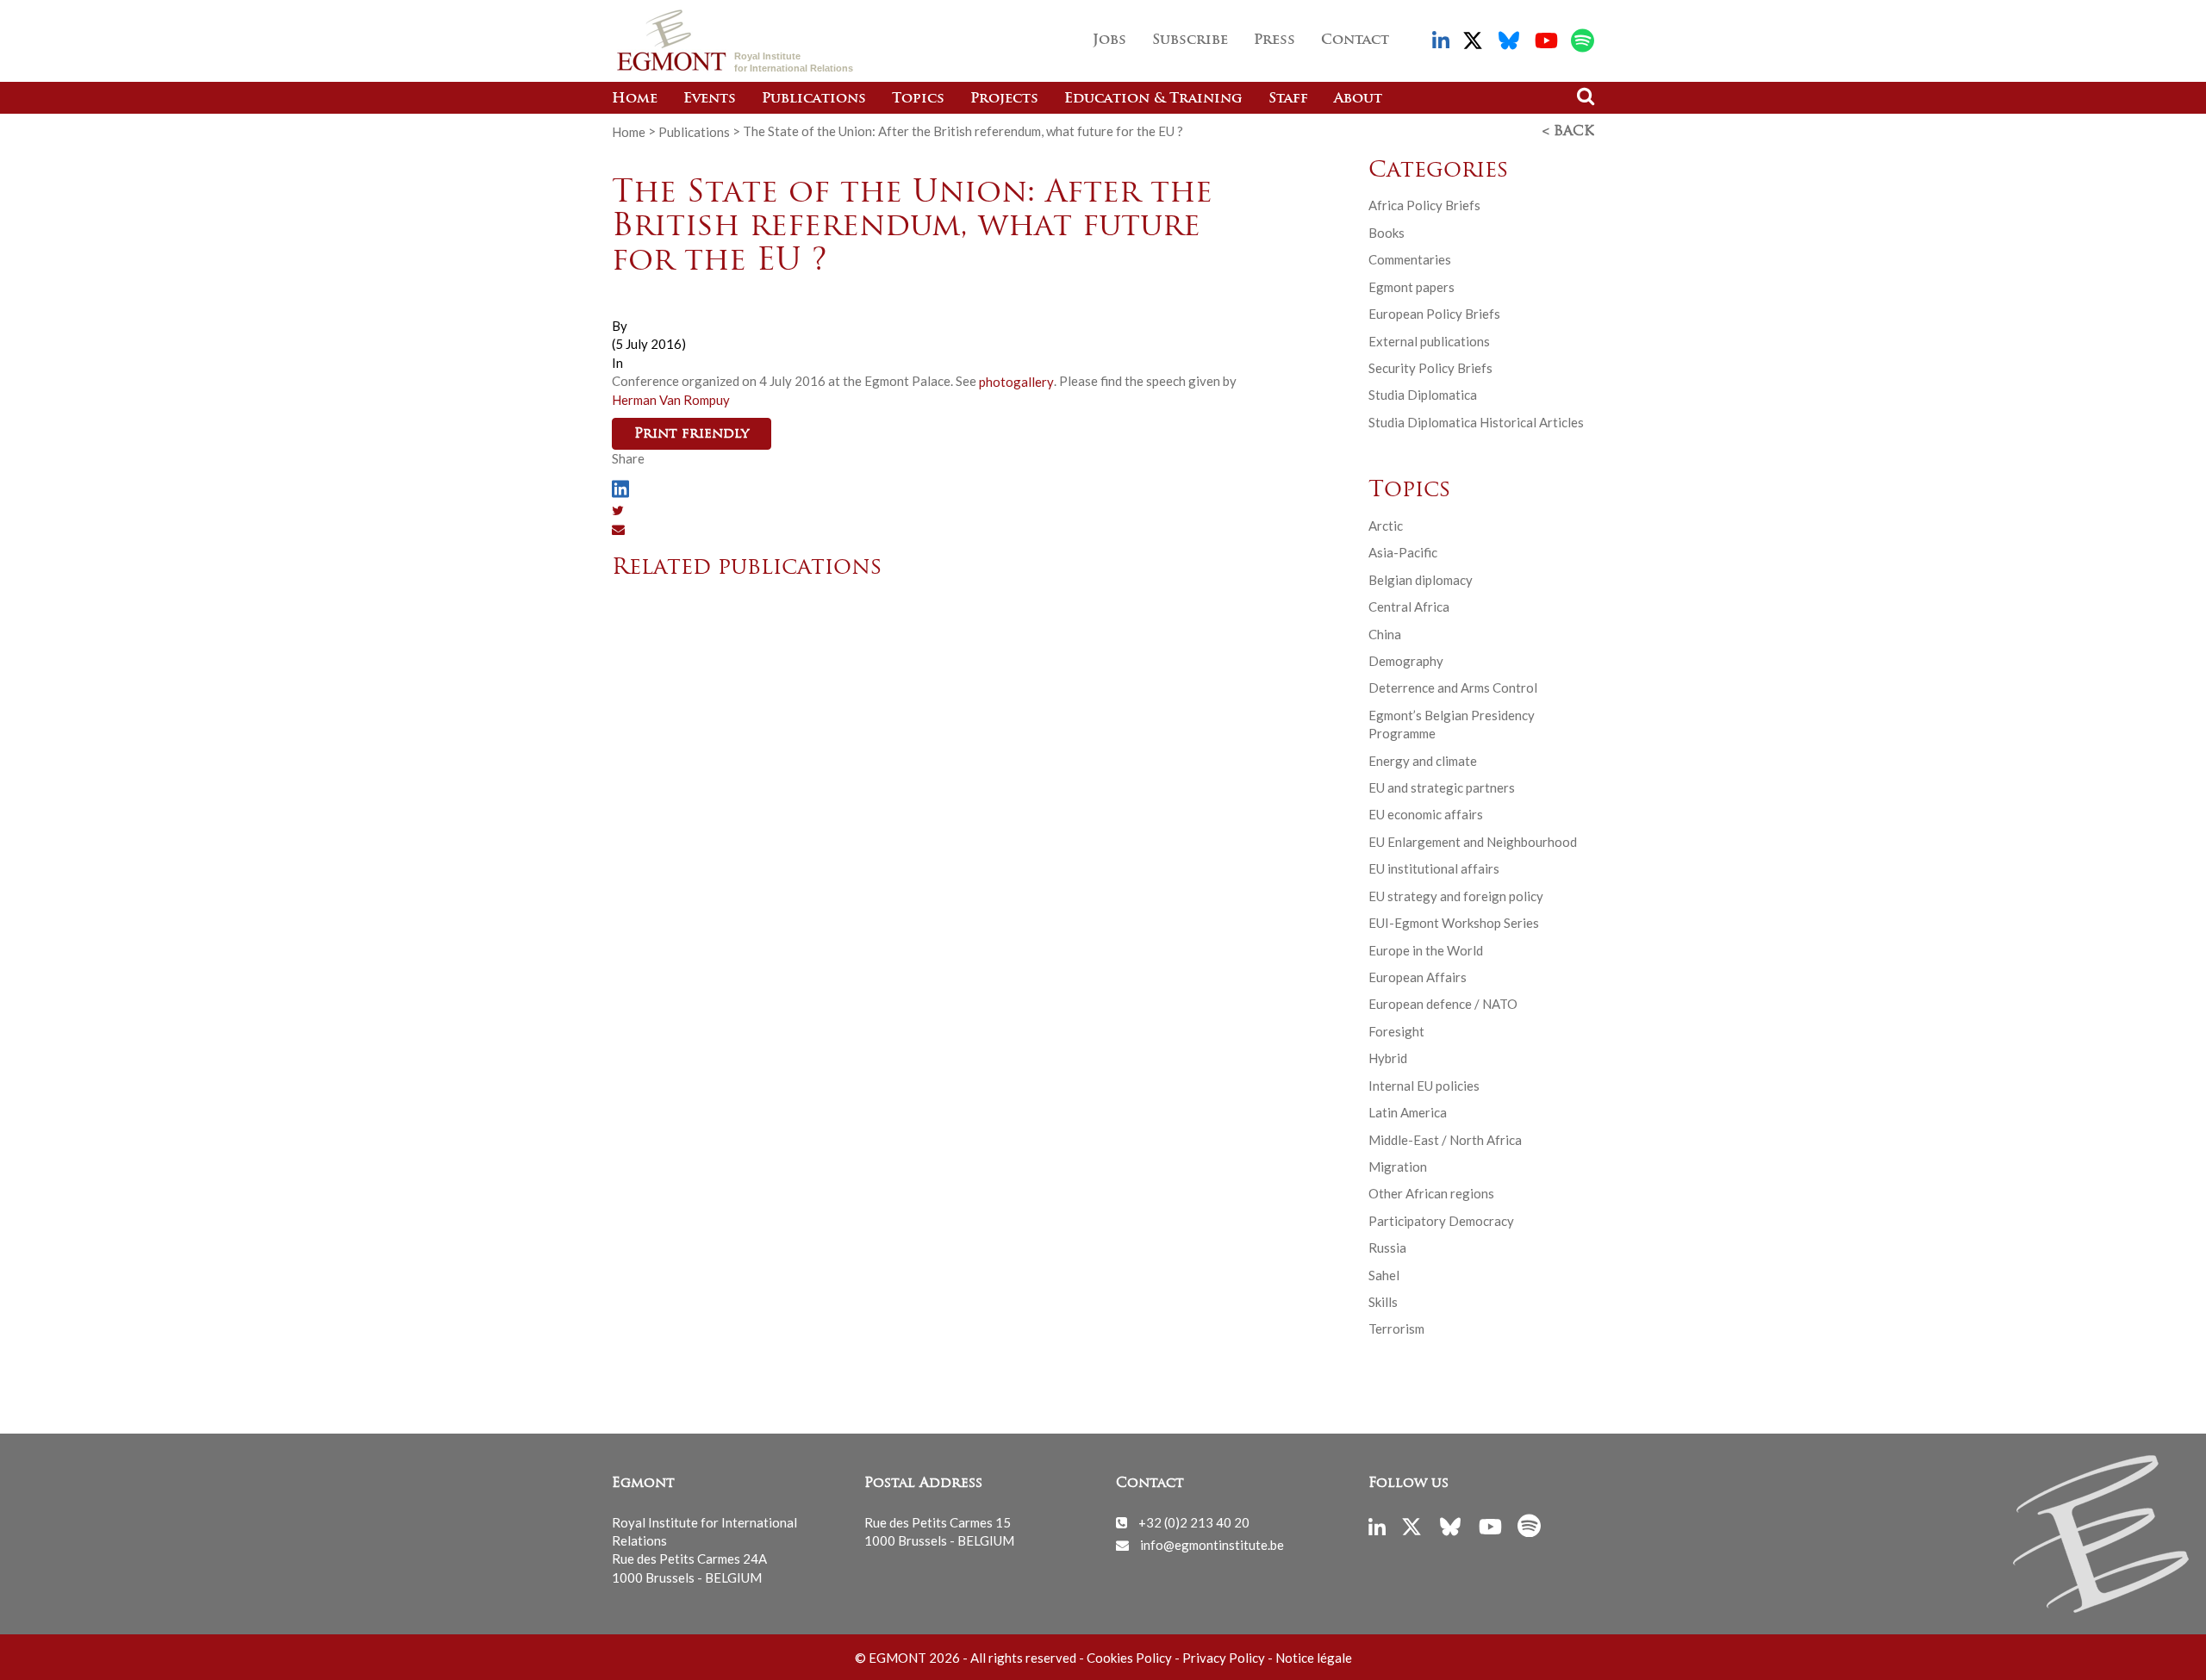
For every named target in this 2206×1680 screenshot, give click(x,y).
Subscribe (1190, 40)
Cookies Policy (1129, 1658)
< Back (1568, 132)
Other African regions (1431, 1193)
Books (1387, 233)
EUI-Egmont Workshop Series (1454, 923)
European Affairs (1418, 977)
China (1385, 634)
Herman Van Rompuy (671, 400)
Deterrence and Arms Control (1453, 688)
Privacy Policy (1224, 1658)
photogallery (1016, 381)
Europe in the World (1426, 950)
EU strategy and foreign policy (1456, 896)
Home (635, 99)
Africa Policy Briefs (1424, 205)
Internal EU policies (1424, 1086)
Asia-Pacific (1403, 552)
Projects (1004, 99)
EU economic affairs (1426, 814)
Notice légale (1314, 1658)
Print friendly (692, 434)
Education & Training (1153, 99)
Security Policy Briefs (1430, 368)
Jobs (1109, 40)
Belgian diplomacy (1421, 580)
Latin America (1408, 1112)
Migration (1398, 1167)
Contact (1355, 40)
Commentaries (1410, 259)
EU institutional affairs (1434, 868)
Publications (814, 99)
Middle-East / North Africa (1445, 1140)
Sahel (1384, 1275)
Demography (1406, 661)
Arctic (1386, 526)
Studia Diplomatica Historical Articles (1476, 422)
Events (710, 99)
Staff (1288, 99)
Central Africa (1409, 607)
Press (1274, 40)
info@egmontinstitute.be (1212, 1545)
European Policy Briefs (1434, 314)
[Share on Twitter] (618, 510)
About (1358, 99)
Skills (1383, 1302)
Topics (918, 99)
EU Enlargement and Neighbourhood (1473, 842)
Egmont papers (1411, 287)
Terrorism (1396, 1328)
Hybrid (1388, 1058)
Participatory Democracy (1441, 1221)
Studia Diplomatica (1423, 395)
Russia (1387, 1248)
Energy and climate (1423, 761)
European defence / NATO (1443, 1004)
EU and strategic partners (1442, 787)
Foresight (1396, 1031)
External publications (1429, 341)
